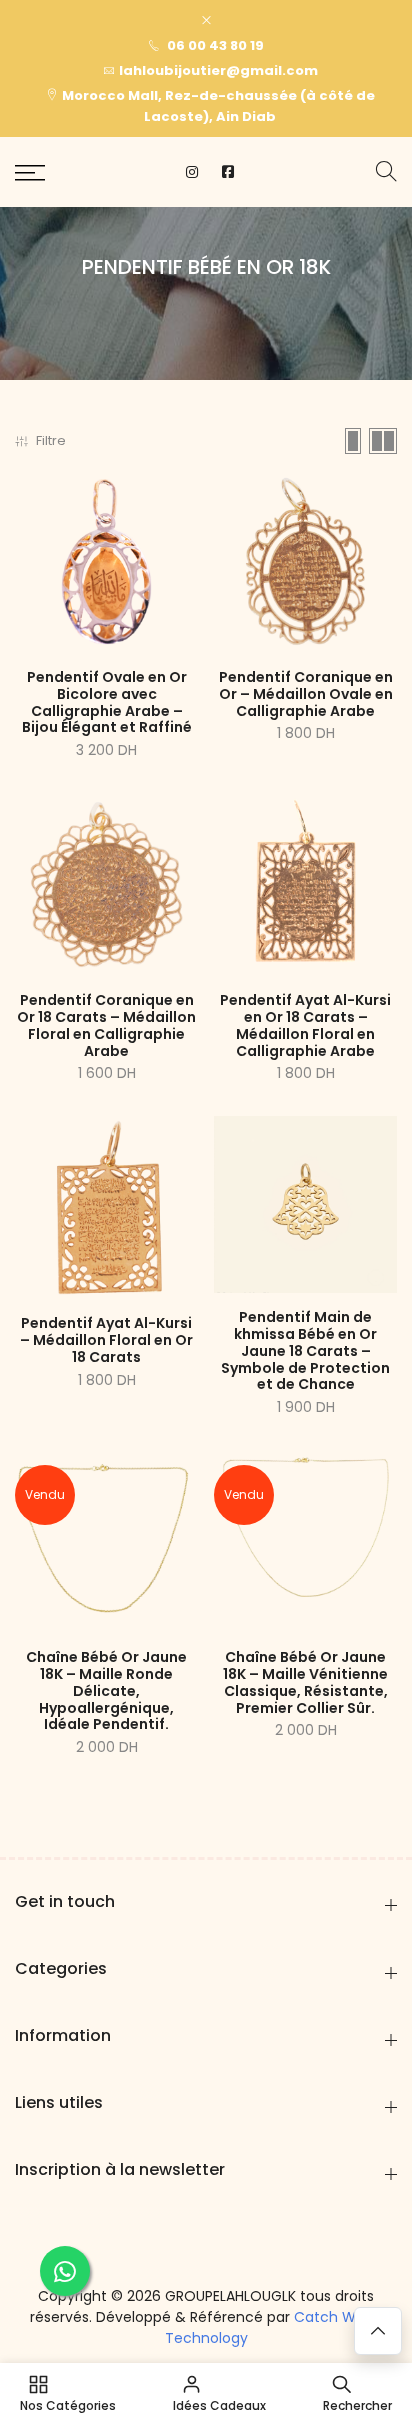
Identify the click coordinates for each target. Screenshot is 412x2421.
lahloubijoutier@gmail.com (218, 70)
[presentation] (386, 172)
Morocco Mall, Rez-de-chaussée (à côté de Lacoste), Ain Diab (218, 106)
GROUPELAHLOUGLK (230, 2296)
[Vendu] (106, 1541)
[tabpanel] (206, 1114)
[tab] (353, 441)
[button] (30, 172)
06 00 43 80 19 (214, 45)
